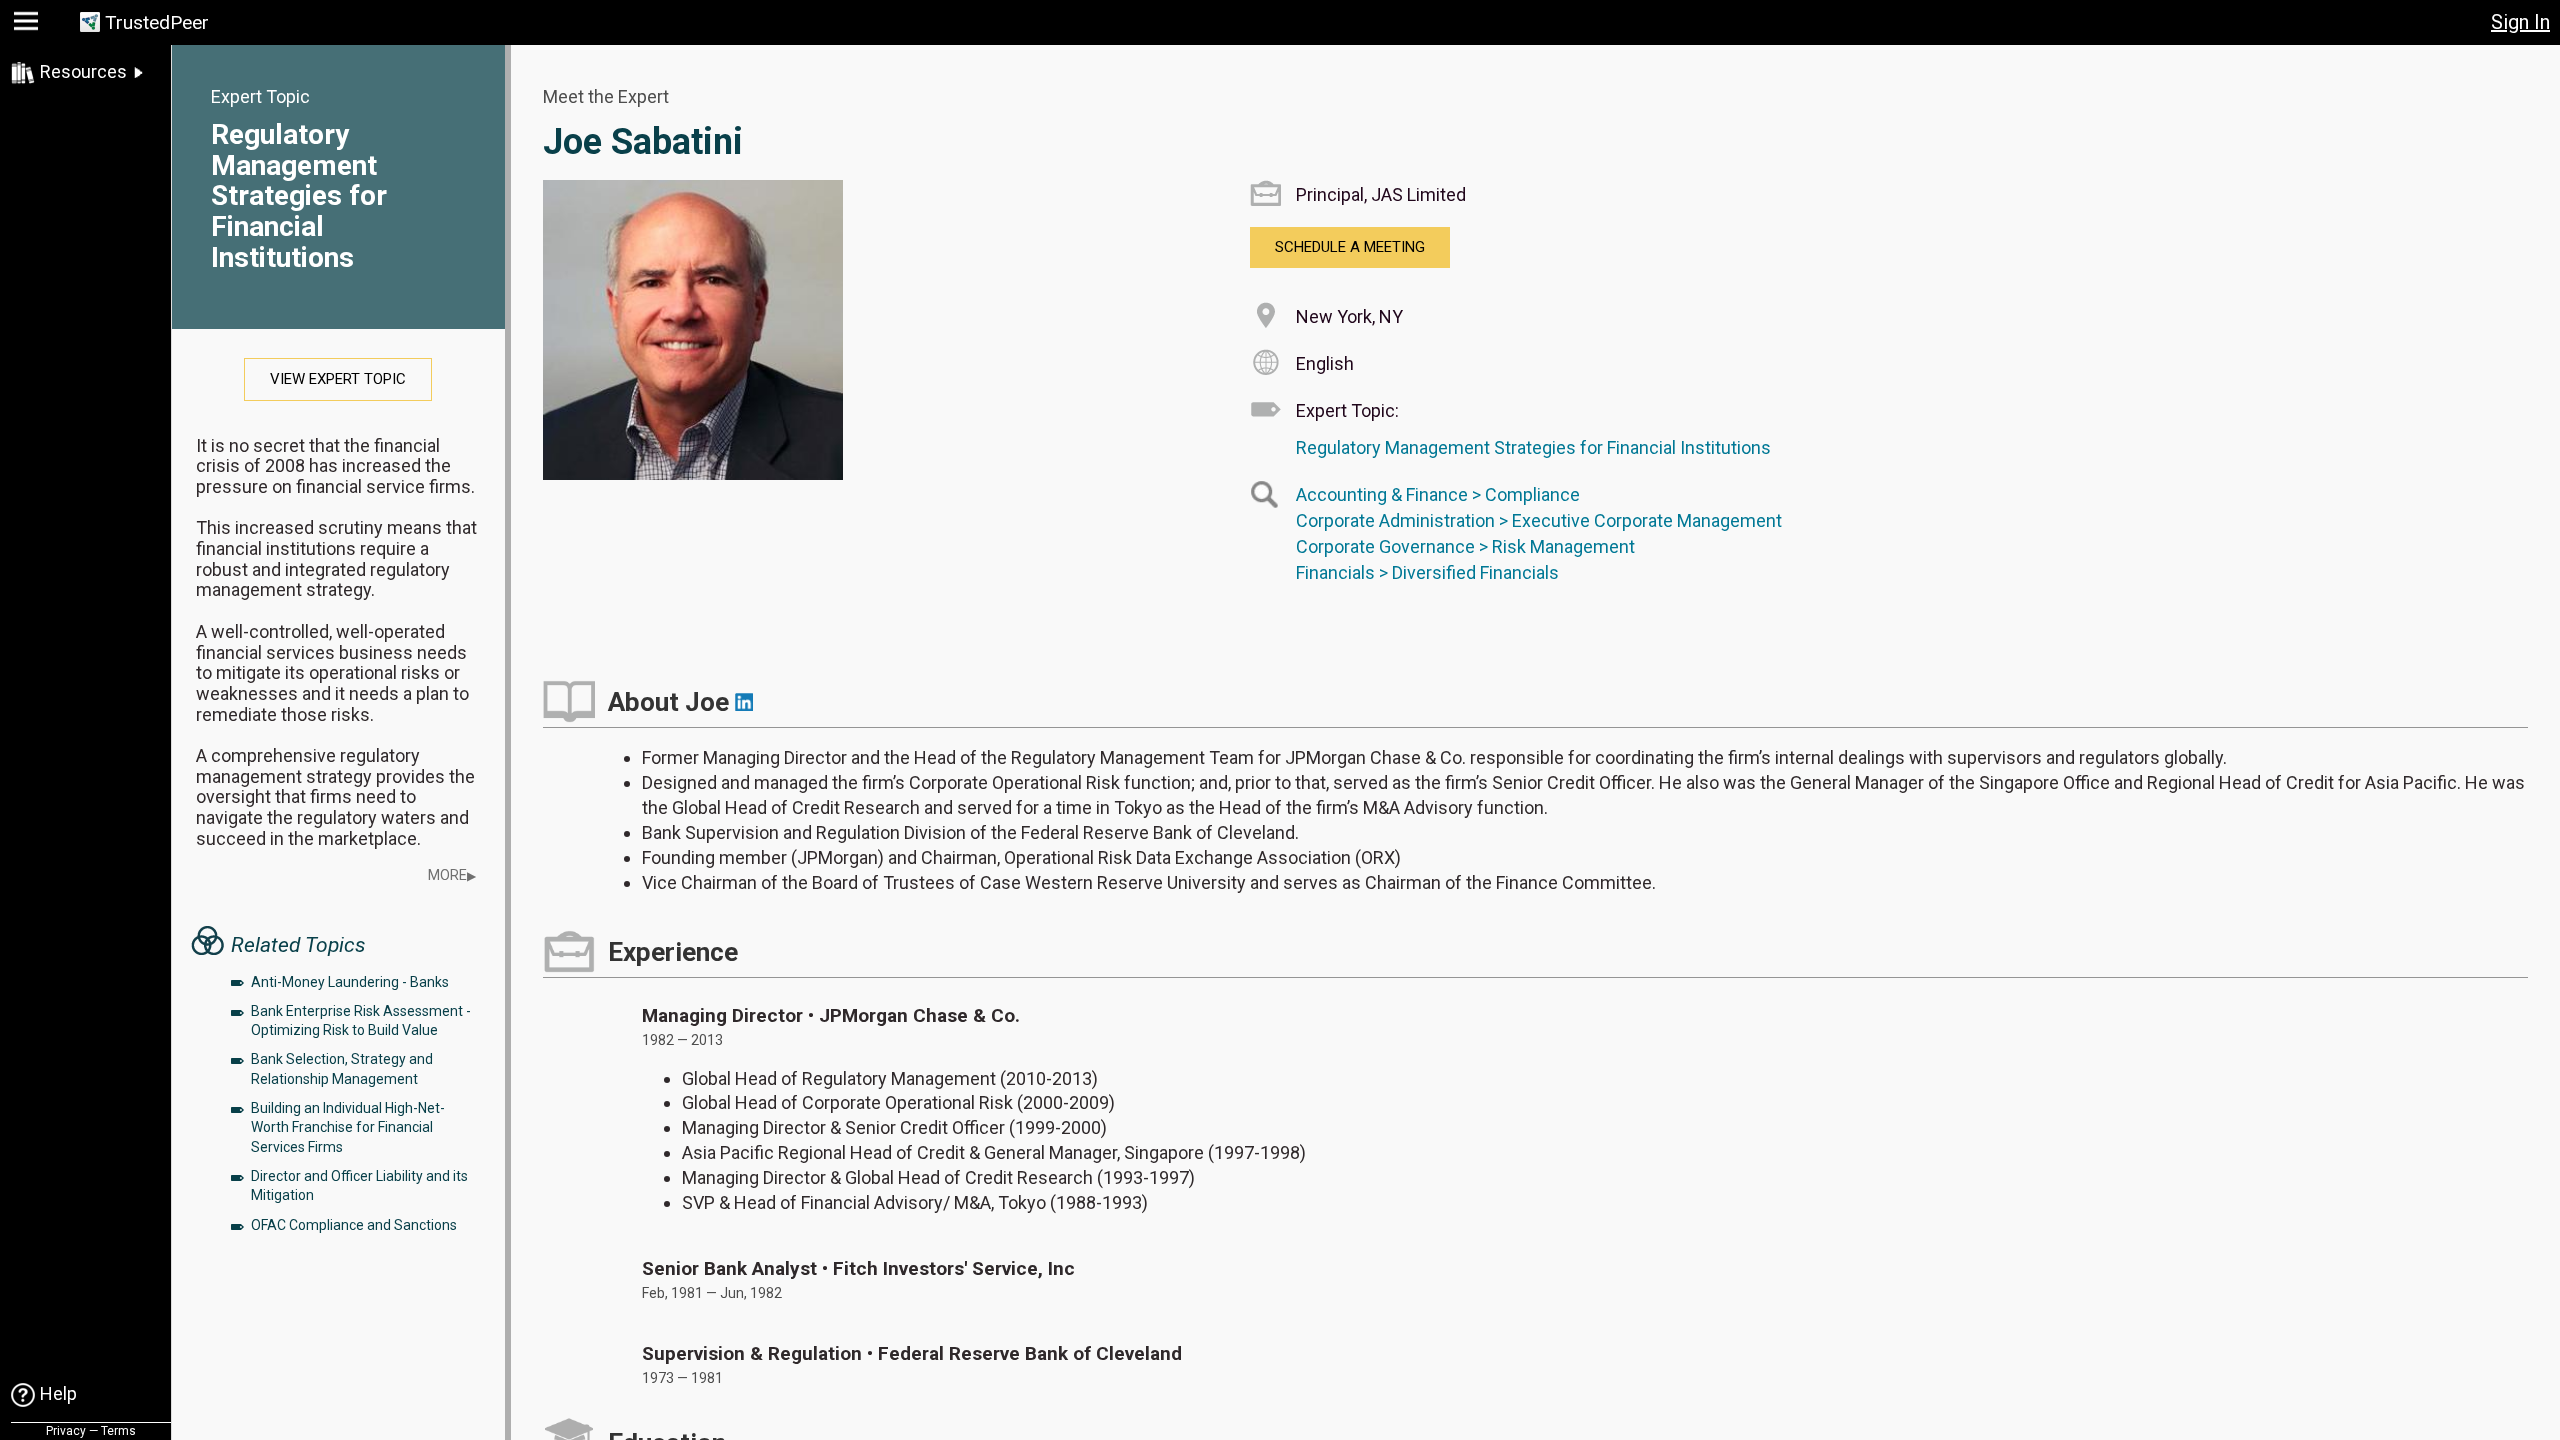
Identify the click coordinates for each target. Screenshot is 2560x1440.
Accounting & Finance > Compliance (1438, 494)
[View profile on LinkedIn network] (744, 702)
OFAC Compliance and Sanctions (354, 1225)
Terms (118, 1431)
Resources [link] (83, 71)
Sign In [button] (2520, 22)
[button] (28, 25)
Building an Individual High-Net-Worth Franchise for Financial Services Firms (348, 1127)
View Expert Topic (338, 379)
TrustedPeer (157, 22)
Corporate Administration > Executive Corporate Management (1539, 520)
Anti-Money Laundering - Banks (350, 982)
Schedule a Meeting (1350, 247)
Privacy (66, 1431)
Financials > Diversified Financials (1427, 572)
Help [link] (58, 1393)
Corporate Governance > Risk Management (1465, 546)
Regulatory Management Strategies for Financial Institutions (299, 196)
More (452, 875)
